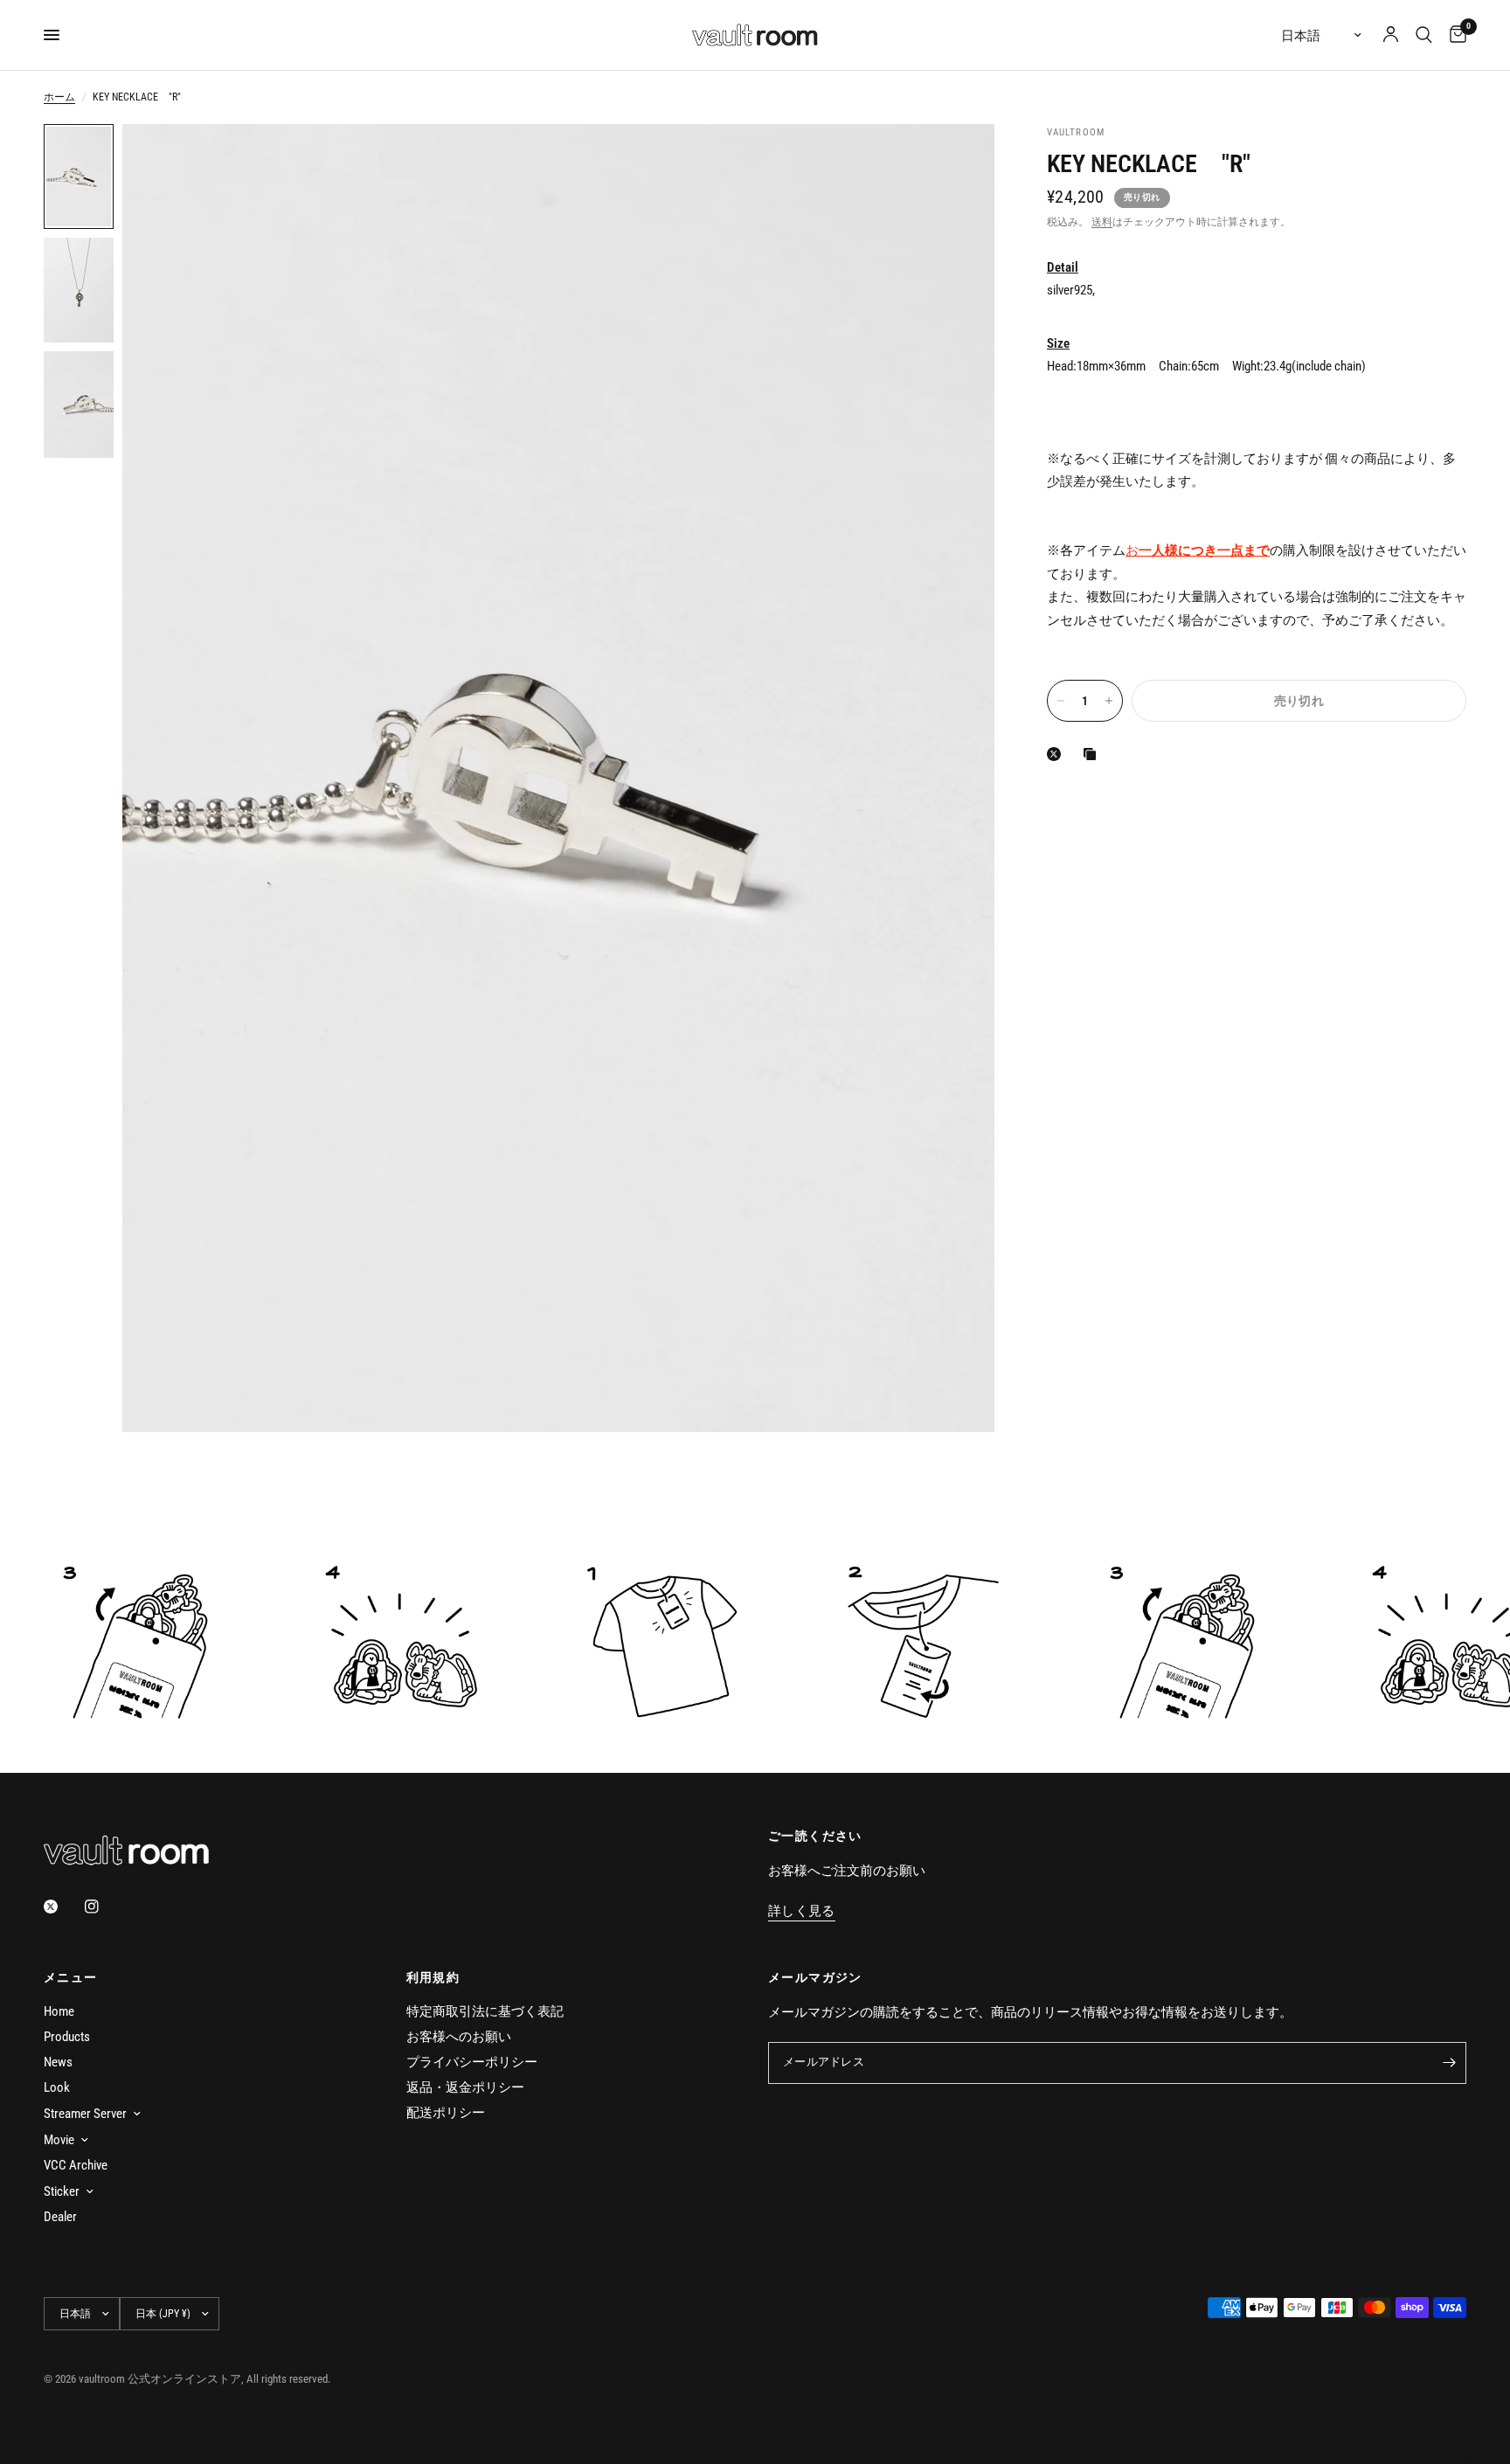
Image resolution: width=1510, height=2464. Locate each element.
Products (67, 2037)
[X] (1057, 754)
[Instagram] (104, 1907)
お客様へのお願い (459, 2037)
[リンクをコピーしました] (1093, 754)
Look (57, 2087)
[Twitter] (63, 1907)
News (58, 2062)
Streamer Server (85, 2114)
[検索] (1424, 35)
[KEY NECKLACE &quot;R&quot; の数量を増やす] (1109, 701)
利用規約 (433, 1977)
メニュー (71, 1977)
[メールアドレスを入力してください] (1449, 2063)
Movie (59, 2140)
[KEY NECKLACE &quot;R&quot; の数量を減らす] (1061, 701)
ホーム (59, 97)
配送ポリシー (446, 2113)
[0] (1454, 35)
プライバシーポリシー (472, 2062)
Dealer (60, 2217)
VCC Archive (76, 2165)
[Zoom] (958, 161)
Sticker (62, 2191)
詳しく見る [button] (802, 1911)
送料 (1102, 222)
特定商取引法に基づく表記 (485, 2011)
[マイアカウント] (1391, 35)
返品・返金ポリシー (465, 2087)
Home (59, 2011)
